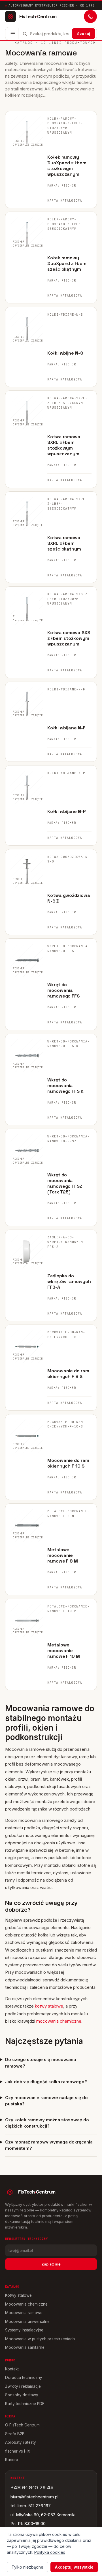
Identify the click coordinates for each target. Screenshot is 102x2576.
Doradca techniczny (24, 2378)
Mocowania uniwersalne (27, 2321)
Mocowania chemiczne (26, 2304)
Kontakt (12, 2369)
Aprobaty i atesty (21, 2442)
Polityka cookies (50, 2552)
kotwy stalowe (49, 2006)
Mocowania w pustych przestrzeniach (40, 2339)
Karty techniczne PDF (25, 2404)
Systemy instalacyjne (24, 2330)
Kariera (12, 2460)
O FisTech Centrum (22, 2425)
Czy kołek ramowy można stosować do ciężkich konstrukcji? (47, 2123)
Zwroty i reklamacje (23, 2386)
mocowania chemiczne (59, 2021)
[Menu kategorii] (13, 34)
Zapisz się (51, 2264)
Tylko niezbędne (27, 2567)
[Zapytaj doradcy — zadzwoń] (90, 16)
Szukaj (84, 34)
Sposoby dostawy (22, 2395)
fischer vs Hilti (18, 2451)
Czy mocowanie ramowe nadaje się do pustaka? (46, 2101)
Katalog (24, 43)
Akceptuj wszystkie (74, 2567)
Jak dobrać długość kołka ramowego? (46, 2082)
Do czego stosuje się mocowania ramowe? (41, 2063)
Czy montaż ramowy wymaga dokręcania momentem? (49, 2145)
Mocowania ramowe (24, 2313)
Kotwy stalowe (18, 2295)
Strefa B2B (15, 2434)
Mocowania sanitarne (25, 2347)
